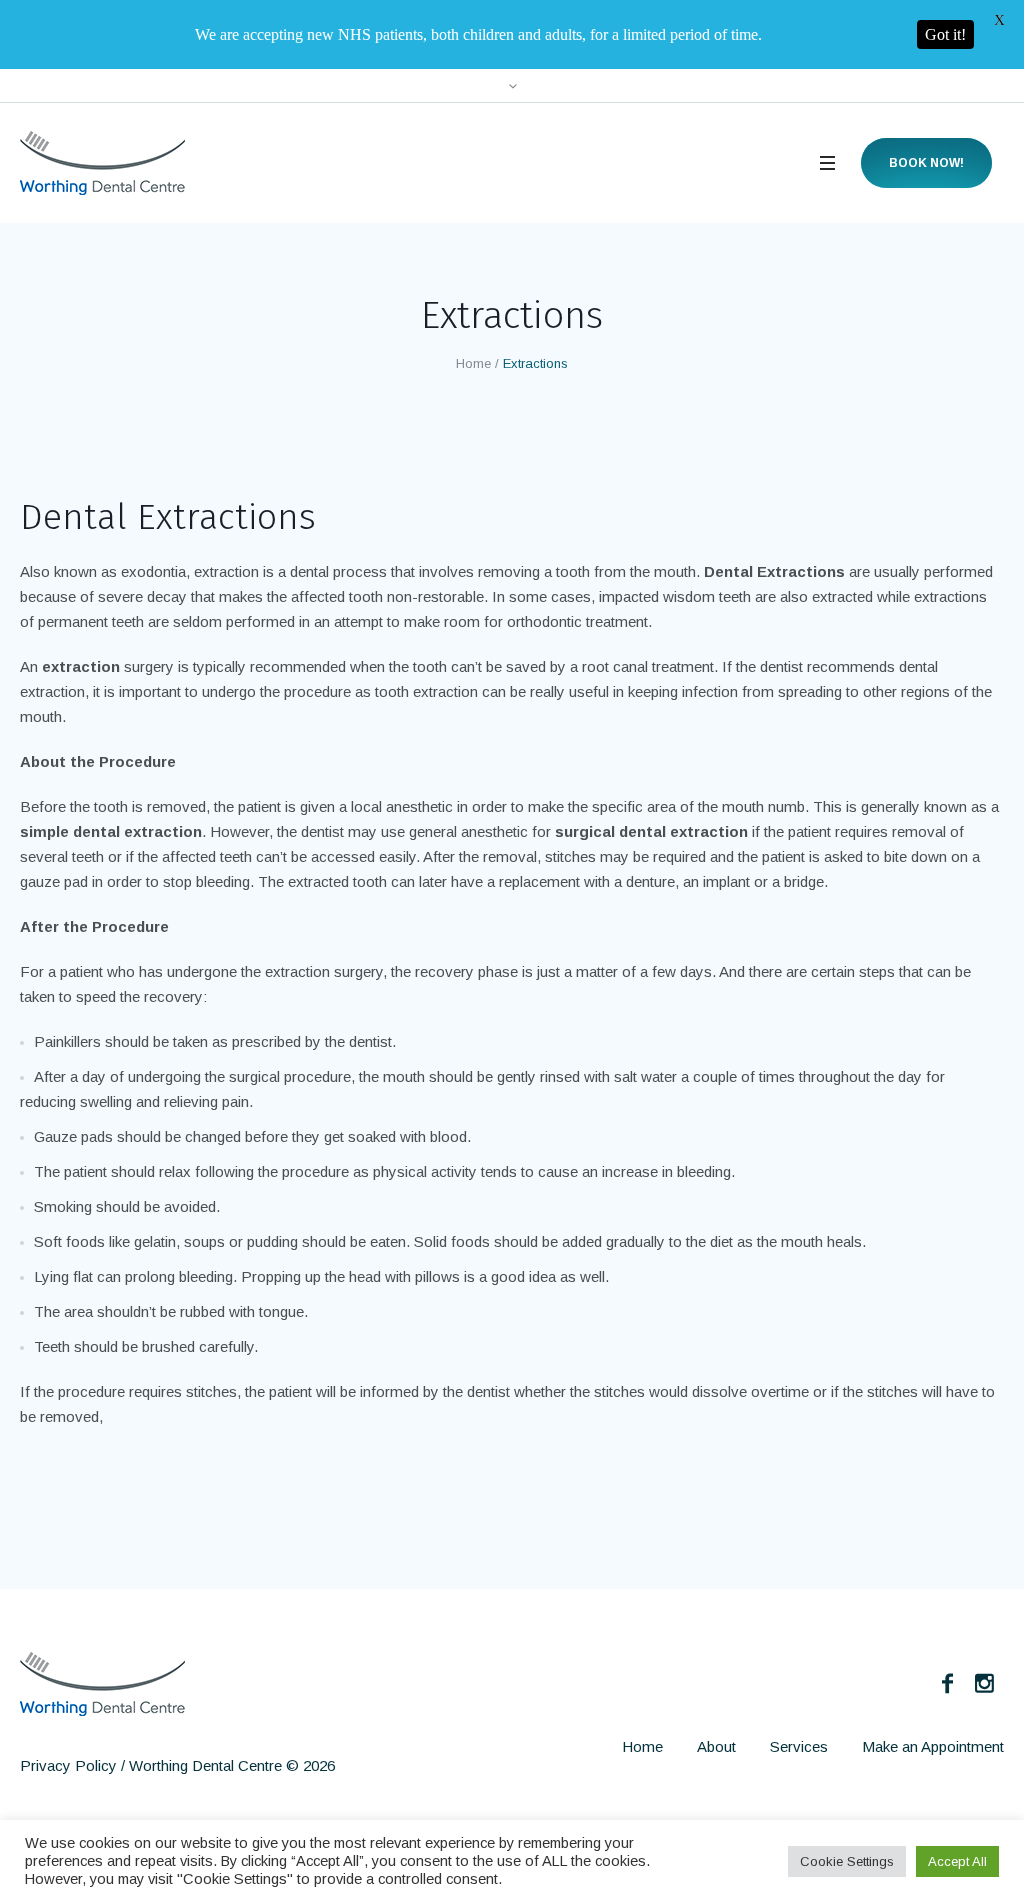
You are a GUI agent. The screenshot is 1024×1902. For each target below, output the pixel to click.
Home (473, 363)
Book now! (926, 163)
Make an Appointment (933, 1746)
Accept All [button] (957, 1861)
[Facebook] (947, 1683)
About (716, 1746)
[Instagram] (984, 1683)
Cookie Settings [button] (847, 1861)
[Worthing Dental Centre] (102, 1684)
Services (799, 1746)
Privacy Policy (68, 1765)
